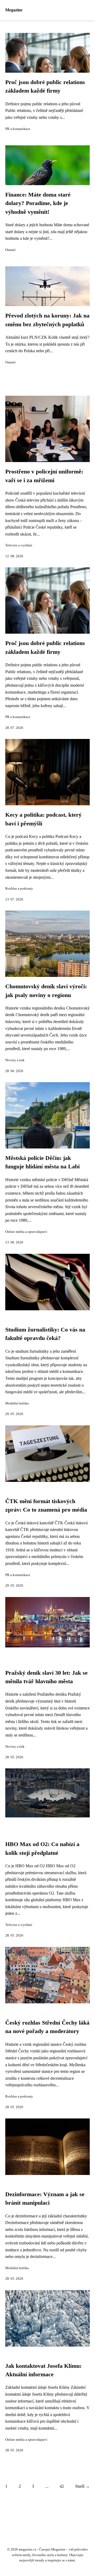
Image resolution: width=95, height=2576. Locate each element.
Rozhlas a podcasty (19, 889)
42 (62, 2486)
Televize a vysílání (19, 545)
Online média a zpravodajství (26, 1232)
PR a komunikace (18, 129)
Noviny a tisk (15, 1060)
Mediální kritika (17, 1403)
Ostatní (10, 250)
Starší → (82, 2486)
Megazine (14, 10)
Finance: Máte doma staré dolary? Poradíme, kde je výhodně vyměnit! (38, 203)
